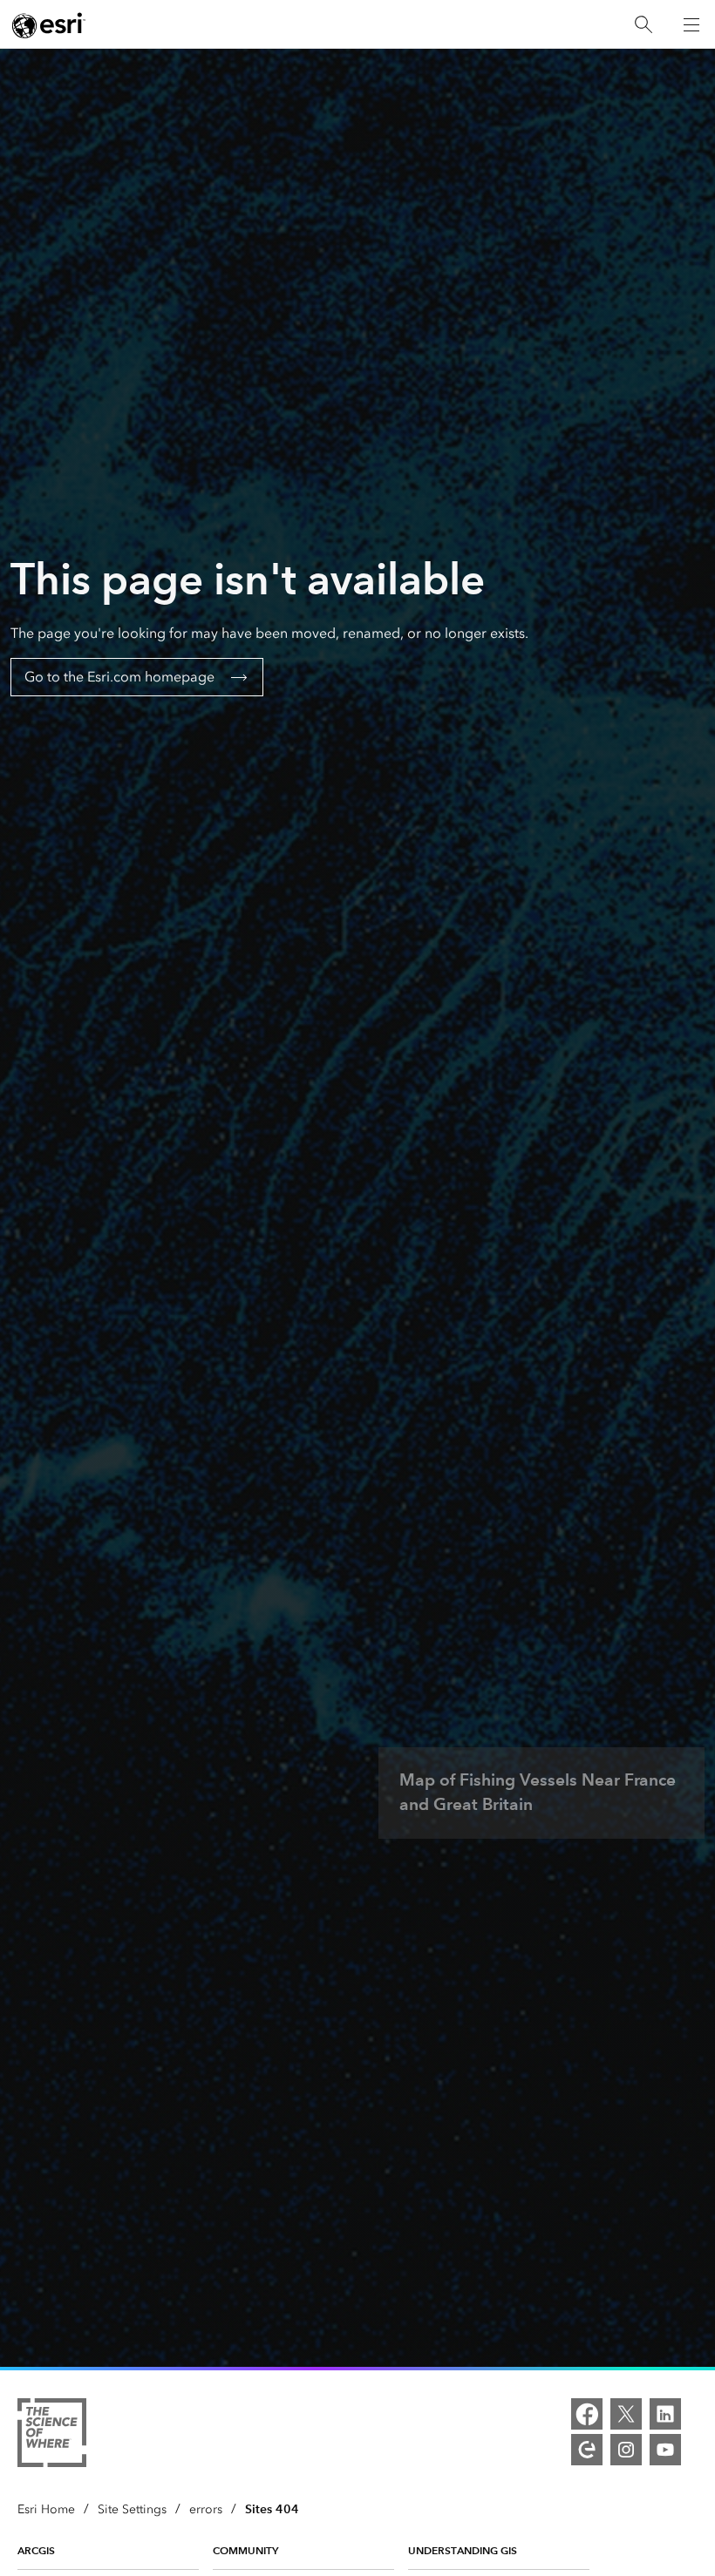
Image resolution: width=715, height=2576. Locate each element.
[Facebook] (587, 2414)
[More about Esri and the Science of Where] (52, 2436)
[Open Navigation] (691, 24)
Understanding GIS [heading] (463, 2550)
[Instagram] (626, 2450)
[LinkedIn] (665, 2414)
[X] (626, 2414)
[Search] (643, 25)
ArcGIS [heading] (36, 2550)
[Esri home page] (49, 25)
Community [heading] (245, 2550)
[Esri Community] (587, 2450)
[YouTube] (665, 2450)
